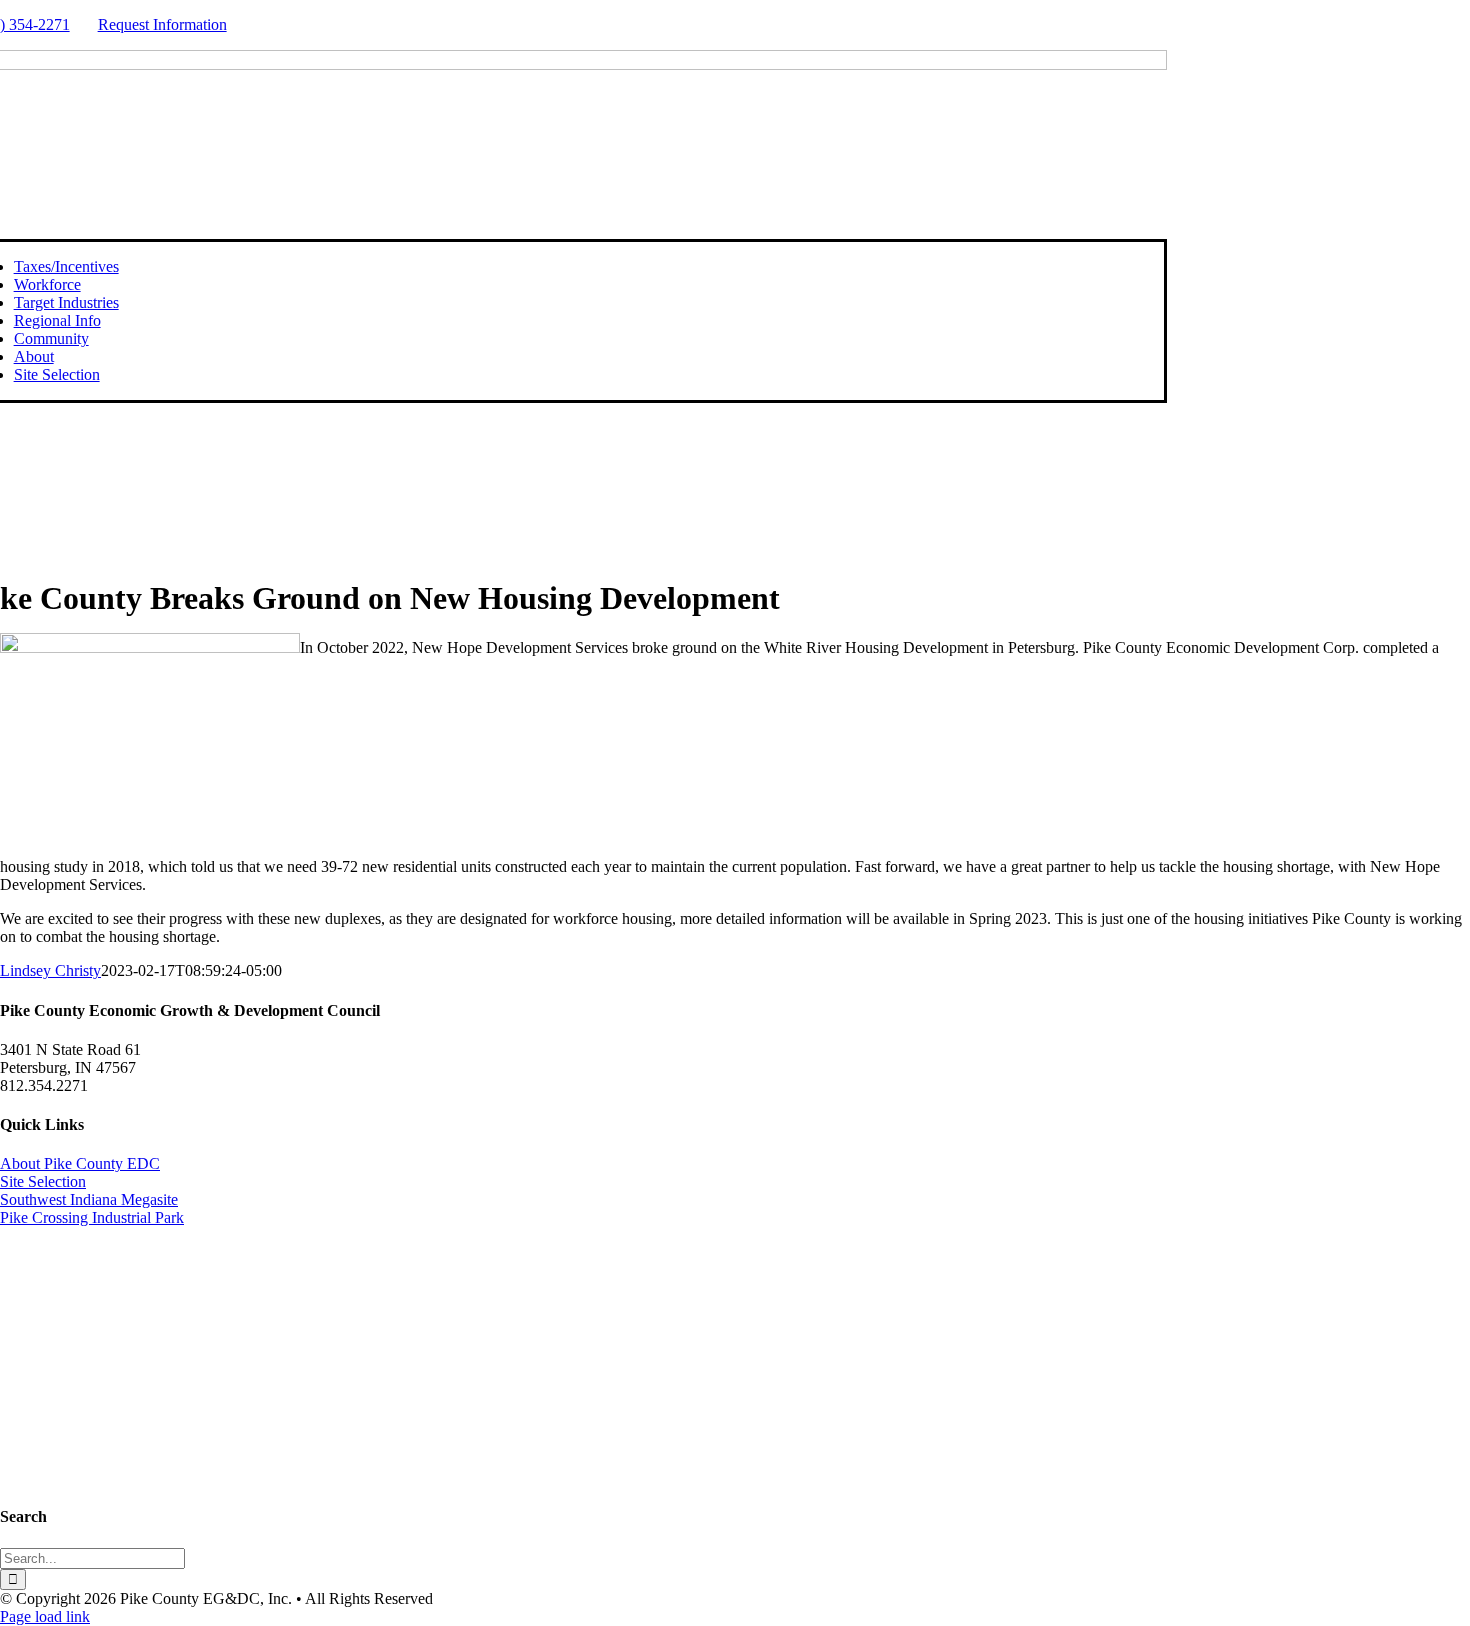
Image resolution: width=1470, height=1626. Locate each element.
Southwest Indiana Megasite (89, 1199)
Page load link (45, 1616)
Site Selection (43, 1181)
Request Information (162, 24)
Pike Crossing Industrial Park (92, 1217)
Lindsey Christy (50, 970)
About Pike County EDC (80, 1163)
